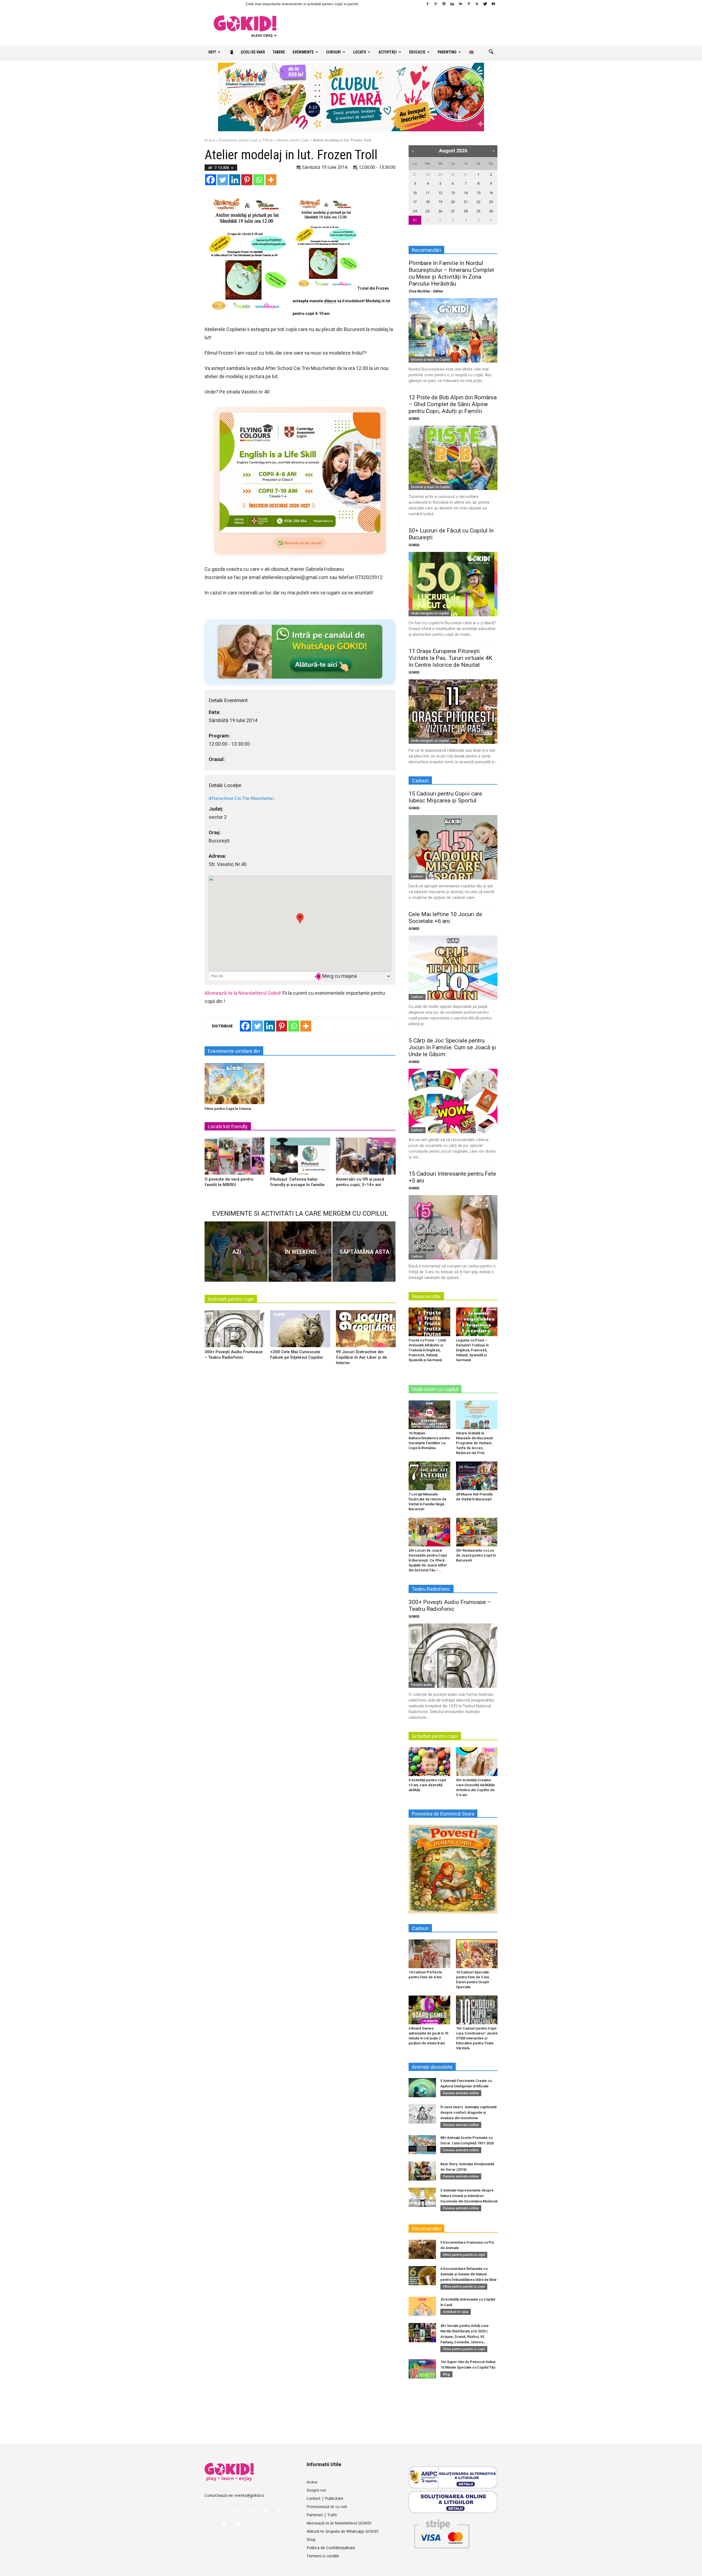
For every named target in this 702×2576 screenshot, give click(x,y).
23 (491, 202)
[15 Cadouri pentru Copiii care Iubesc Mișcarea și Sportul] (453, 847)
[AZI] (236, 1252)
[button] (491, 52)
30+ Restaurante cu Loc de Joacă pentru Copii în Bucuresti (476, 1555)
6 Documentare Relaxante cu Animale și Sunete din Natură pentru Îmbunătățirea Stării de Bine (469, 2274)
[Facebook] (428, 4)
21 (466, 202)
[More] (271, 180)
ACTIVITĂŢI (388, 52)
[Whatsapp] (259, 180)
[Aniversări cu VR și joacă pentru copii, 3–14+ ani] (366, 1158)
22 (479, 202)
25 (428, 211)
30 (453, 174)
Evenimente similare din (234, 1051)
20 (453, 202)
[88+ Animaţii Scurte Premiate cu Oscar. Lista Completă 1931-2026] (422, 2145)
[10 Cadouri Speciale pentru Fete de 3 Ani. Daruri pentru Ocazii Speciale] (477, 1954)
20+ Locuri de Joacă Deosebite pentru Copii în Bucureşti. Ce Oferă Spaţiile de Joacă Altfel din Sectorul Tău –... (428, 1560)
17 (415, 202)
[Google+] (436, 4)
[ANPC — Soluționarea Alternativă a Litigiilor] (453, 2477)
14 (466, 193)
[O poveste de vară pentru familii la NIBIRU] (234, 1158)
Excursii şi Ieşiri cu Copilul (431, 359)
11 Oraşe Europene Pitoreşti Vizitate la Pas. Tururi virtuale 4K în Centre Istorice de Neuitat (450, 658)
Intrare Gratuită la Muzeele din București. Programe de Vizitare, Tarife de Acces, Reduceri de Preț (475, 1443)
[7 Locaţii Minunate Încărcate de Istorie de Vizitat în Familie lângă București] (429, 1476)
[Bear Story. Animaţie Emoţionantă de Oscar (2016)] (422, 2171)
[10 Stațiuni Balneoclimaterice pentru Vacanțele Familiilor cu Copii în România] (429, 1415)
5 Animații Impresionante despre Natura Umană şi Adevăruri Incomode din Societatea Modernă (469, 2196)
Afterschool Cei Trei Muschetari (241, 798)
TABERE (279, 52)
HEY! (212, 52)
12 (440, 193)
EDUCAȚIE (417, 52)
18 (428, 202)
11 (428, 193)
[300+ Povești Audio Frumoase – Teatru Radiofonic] (234, 1331)
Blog (446, 2374)
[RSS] (477, 4)
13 (453, 193)
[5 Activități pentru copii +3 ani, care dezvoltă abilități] (429, 1762)
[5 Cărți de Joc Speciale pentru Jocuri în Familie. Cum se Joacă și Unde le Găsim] (453, 1101)
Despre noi (316, 2490)
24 (415, 211)
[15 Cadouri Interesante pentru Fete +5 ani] (453, 1227)
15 (479, 193)
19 (440, 202)
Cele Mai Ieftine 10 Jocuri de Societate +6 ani (445, 918)
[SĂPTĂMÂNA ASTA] (364, 1252)
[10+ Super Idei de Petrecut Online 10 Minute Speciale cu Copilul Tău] (422, 2369)
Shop (311, 2539)
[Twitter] (485, 4)
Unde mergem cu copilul (430, 613)
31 (466, 174)
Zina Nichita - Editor (426, 291)
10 (415, 193)
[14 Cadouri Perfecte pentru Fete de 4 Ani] (429, 1954)
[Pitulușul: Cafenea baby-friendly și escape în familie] (300, 1158)
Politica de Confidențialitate (331, 2548)
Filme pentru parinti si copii (464, 2255)
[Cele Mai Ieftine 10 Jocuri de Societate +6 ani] (453, 968)
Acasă (210, 140)
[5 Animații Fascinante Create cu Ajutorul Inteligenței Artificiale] (422, 2088)
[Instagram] (444, 4)
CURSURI (333, 52)
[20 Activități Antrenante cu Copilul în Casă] (422, 2306)
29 (440, 174)
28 (428, 174)
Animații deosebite (432, 2067)
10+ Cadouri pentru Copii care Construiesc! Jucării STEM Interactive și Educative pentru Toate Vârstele (477, 2038)
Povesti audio (422, 1685)
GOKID (414, 419)
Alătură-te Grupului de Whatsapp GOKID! (342, 2531)
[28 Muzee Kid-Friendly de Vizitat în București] (477, 1476)
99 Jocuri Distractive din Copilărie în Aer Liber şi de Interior (362, 1357)
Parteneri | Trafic (322, 2515)
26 (440, 211)
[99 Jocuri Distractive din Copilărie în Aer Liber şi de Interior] (366, 1331)
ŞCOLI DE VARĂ (253, 52)
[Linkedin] (452, 4)
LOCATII (360, 52)
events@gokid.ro (250, 2495)
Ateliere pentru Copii (293, 140)
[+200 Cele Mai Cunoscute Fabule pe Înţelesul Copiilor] (300, 1331)
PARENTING (447, 52)
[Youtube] (493, 4)
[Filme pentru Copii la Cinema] (234, 1084)
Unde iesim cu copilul (435, 1389)
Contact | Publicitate (325, 2498)
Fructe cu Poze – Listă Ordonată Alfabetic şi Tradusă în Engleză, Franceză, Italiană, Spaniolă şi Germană (427, 1350)
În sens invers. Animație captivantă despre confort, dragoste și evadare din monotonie (469, 2112)
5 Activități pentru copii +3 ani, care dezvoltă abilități (427, 1785)
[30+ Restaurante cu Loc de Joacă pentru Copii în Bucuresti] (477, 1532)
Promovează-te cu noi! (327, 2507)
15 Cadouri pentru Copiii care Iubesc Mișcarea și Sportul (445, 797)
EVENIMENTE (303, 52)
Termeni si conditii (323, 2556)
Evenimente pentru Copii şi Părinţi (246, 140)
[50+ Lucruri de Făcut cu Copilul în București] (453, 584)
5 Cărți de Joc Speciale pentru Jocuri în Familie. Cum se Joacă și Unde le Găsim (452, 1047)
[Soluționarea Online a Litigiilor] (453, 2502)
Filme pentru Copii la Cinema (228, 1109)
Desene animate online (461, 2093)
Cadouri (417, 876)
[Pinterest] (469, 4)
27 (415, 174)
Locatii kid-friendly (228, 1126)
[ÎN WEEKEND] (300, 1252)
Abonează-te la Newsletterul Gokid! (243, 993)
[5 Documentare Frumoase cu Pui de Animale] (422, 2249)
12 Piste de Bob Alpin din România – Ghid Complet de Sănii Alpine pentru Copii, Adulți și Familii (453, 404)
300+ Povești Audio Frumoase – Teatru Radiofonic (450, 1605)
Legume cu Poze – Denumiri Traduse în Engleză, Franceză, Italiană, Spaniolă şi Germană (472, 1350)
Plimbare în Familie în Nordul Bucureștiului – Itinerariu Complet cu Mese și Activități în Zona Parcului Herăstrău (451, 273)
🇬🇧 (471, 52)
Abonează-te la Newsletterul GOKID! (339, 2523)
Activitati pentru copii (231, 1299)
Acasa (312, 2482)
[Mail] (460, 4)
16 (491, 193)
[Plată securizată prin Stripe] (441, 2533)
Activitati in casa (456, 2312)
